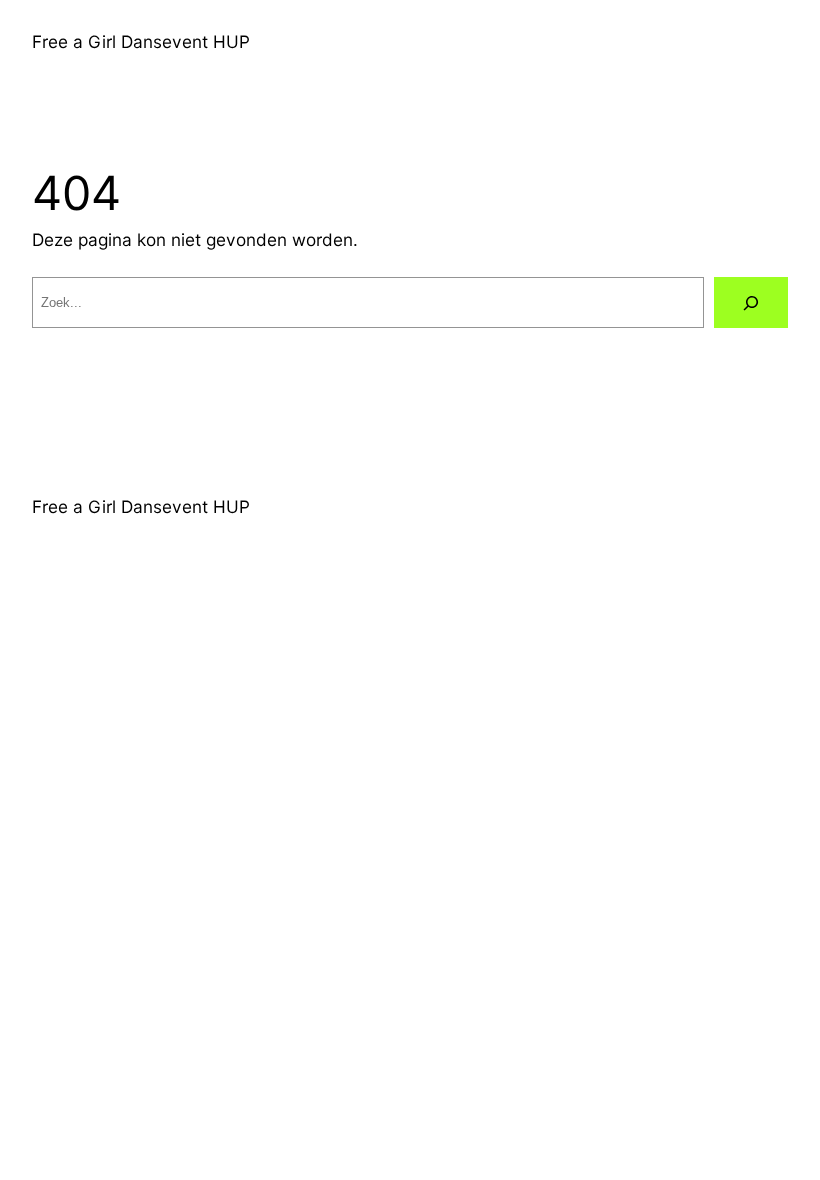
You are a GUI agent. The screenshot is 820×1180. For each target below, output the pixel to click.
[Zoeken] (751, 302)
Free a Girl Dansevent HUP (141, 41)
